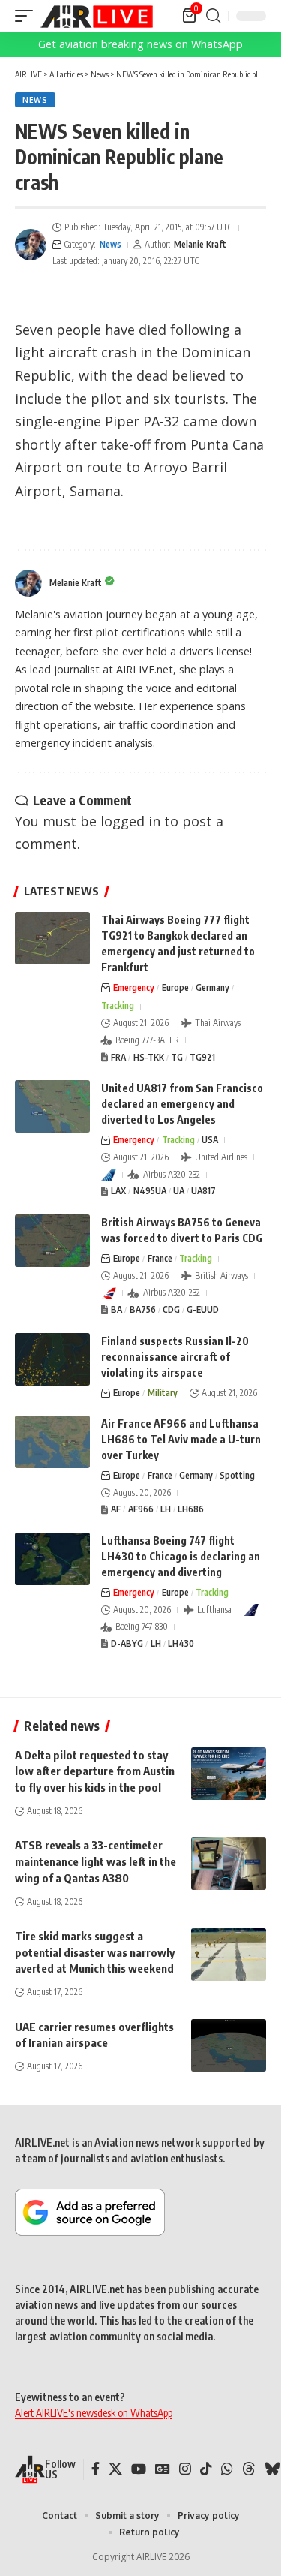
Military (163, 1393)
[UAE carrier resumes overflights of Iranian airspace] (229, 2045)
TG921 (202, 1057)
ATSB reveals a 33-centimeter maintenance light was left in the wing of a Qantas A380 (96, 1861)
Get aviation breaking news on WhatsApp (140, 44)
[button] (28, 16)
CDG (171, 1309)
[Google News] (163, 2469)
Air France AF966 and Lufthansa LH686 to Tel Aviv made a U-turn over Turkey (181, 1439)
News (35, 100)
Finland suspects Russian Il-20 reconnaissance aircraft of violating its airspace (175, 1357)
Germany (212, 987)
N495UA (150, 1191)
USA (210, 1140)
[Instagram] (185, 2469)
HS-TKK (149, 1057)
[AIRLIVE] (97, 16)
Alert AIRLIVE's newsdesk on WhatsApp (94, 2413)
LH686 (191, 1509)
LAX (118, 1191)
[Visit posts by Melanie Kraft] (31, 245)
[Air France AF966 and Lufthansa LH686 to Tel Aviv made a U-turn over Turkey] (52, 1442)
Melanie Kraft (200, 244)
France (160, 1258)
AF (116, 1509)
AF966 (141, 1509)
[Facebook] (96, 2469)
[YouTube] (139, 2469)
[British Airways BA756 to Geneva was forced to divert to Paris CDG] (52, 1241)
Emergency (134, 987)
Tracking (118, 1005)
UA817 (203, 1191)
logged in (130, 821)
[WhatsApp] (227, 2469)
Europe (175, 987)
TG (177, 1057)
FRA (118, 1057)
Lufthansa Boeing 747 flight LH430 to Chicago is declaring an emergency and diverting (181, 1556)
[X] (115, 2469)
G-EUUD (203, 1309)
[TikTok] (206, 2469)
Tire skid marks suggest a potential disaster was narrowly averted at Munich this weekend (95, 1952)
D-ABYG (127, 1643)
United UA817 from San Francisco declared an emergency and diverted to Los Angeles (182, 1104)
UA (179, 1191)
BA (117, 1309)
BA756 (143, 1309)
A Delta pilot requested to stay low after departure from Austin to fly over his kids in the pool (95, 1771)
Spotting (237, 1475)
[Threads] (249, 2469)
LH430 (181, 1643)
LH (166, 1509)
